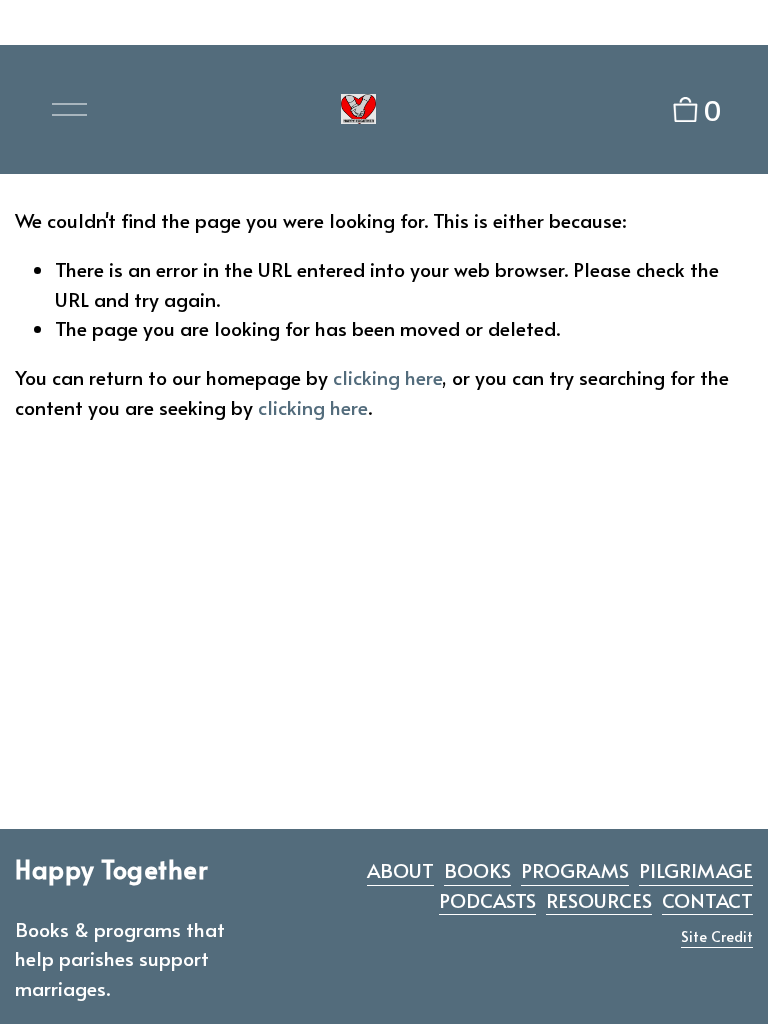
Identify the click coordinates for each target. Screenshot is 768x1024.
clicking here (387, 377)
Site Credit (717, 936)
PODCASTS (487, 900)
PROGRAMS (575, 870)
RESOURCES (599, 900)
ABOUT (400, 870)
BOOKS (477, 870)
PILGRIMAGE (696, 870)
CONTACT (707, 900)
